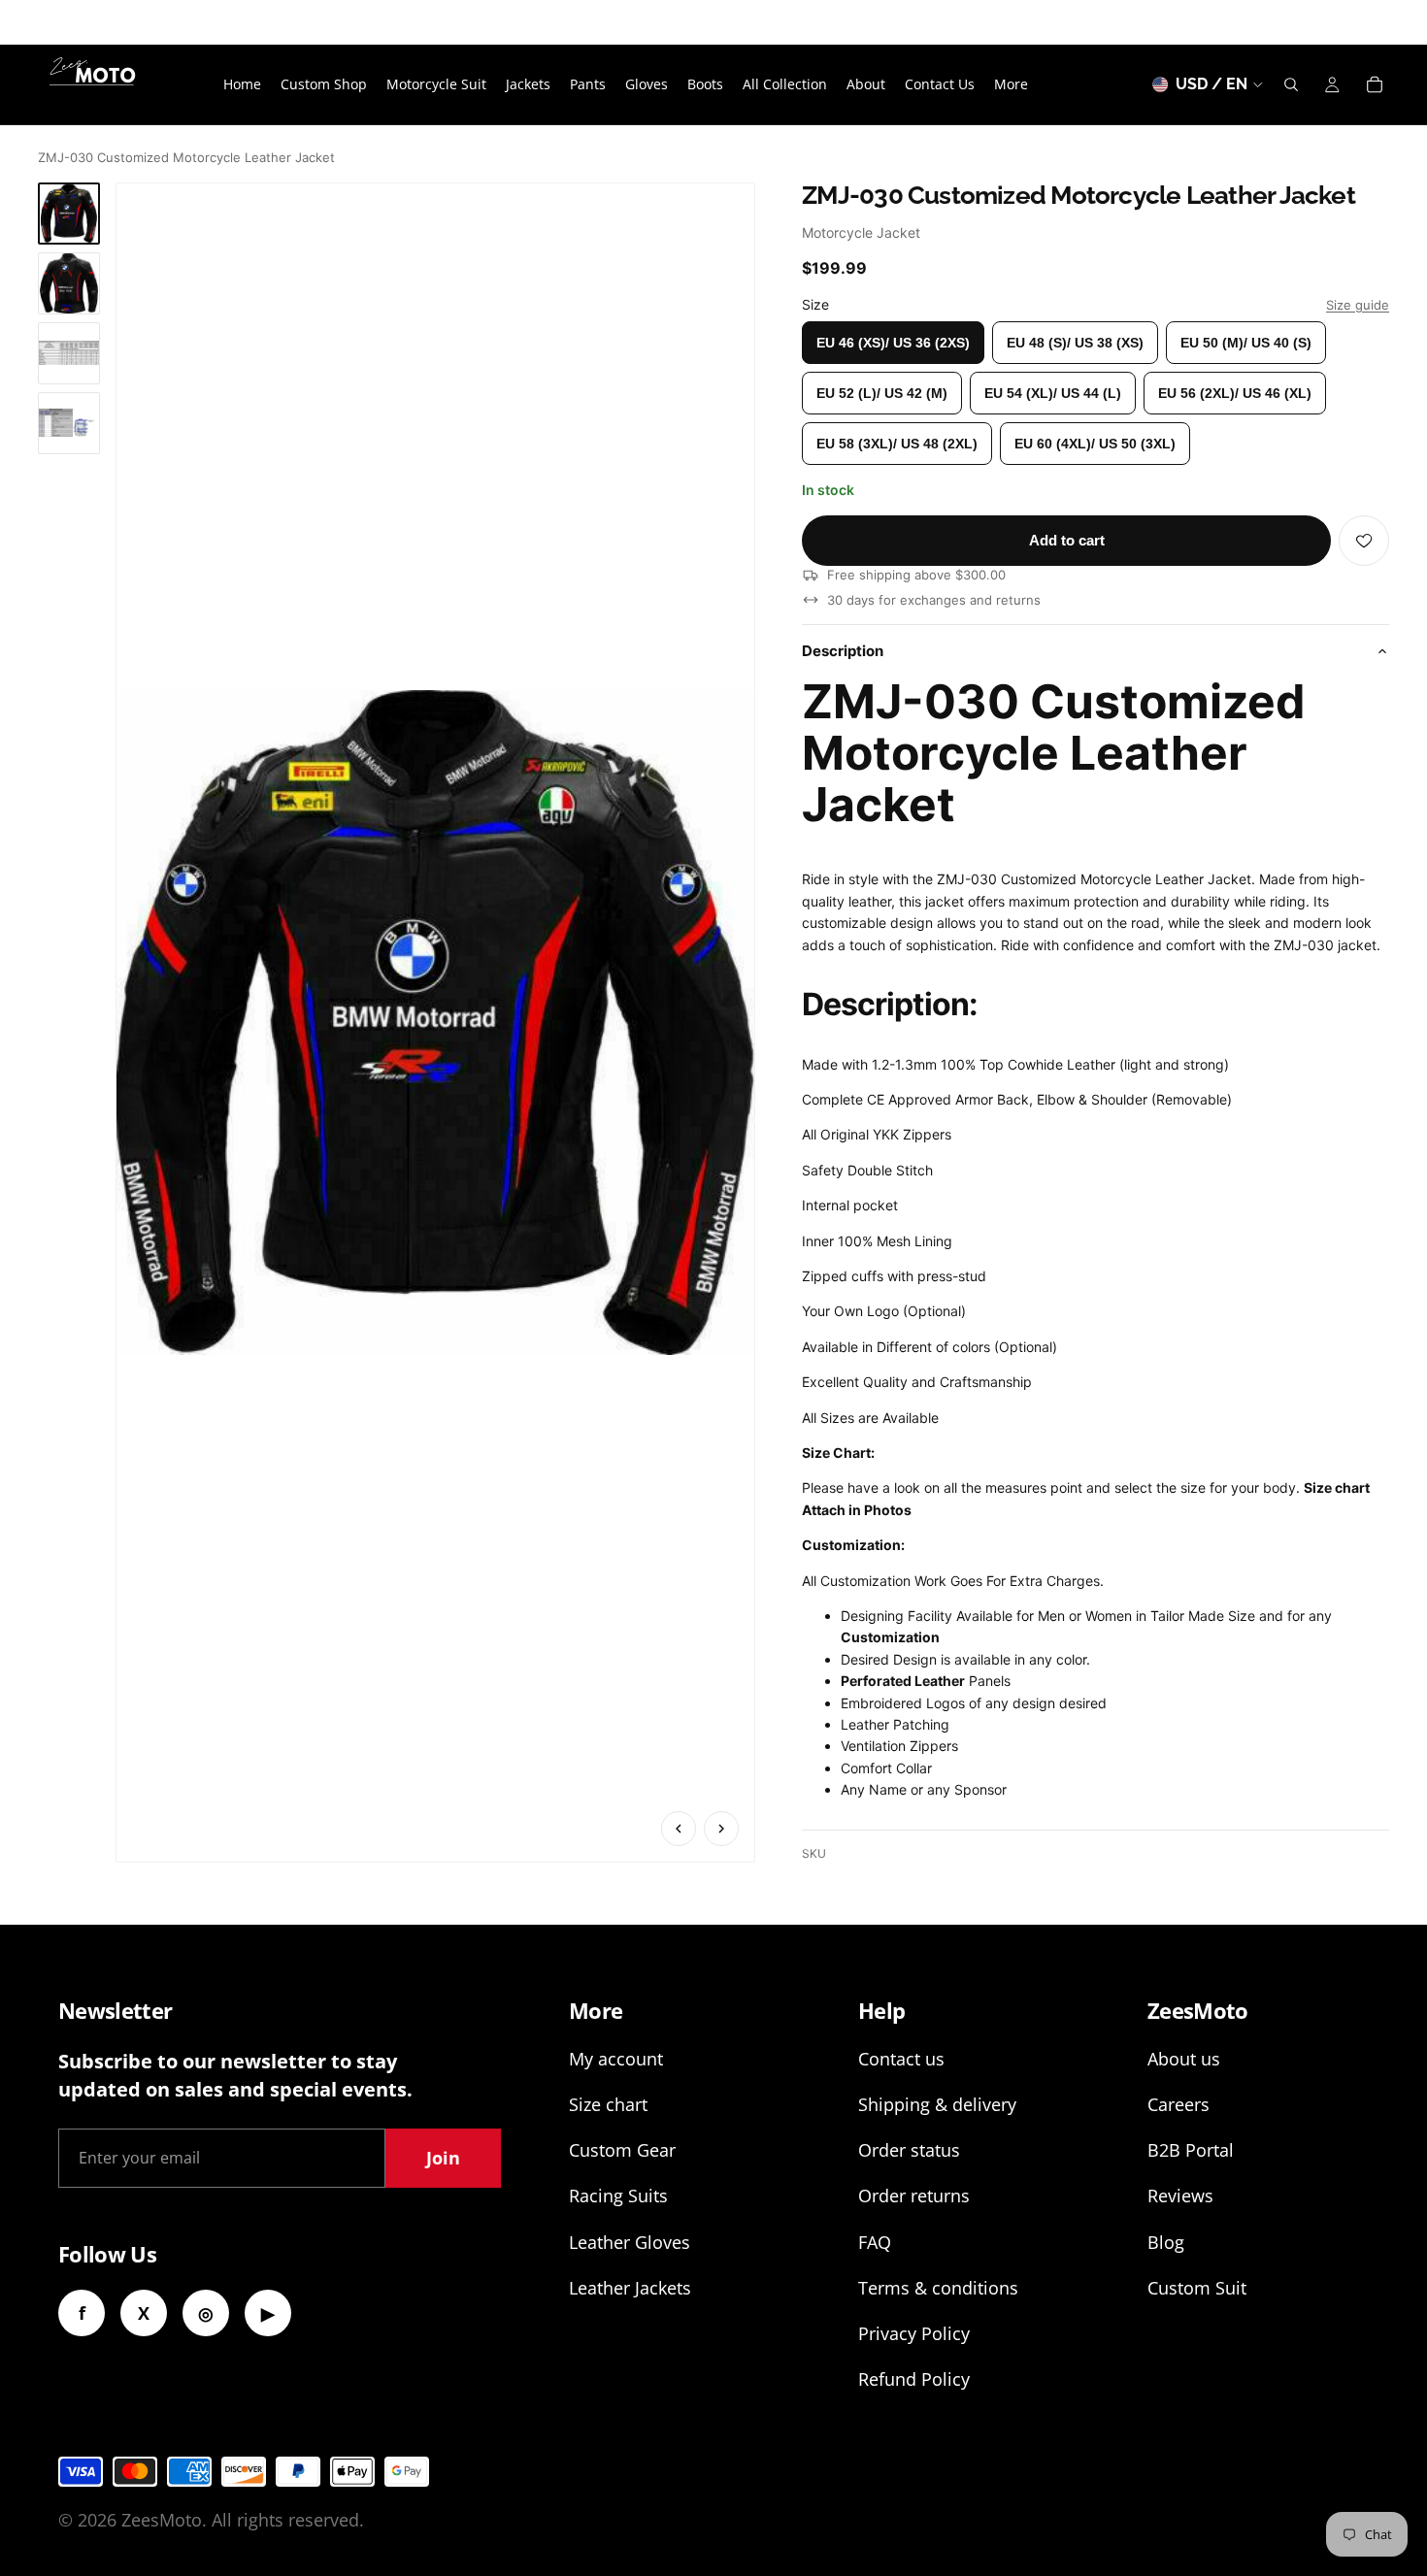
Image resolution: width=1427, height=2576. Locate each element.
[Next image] (721, 1829)
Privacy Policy (914, 2333)
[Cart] (1375, 84)
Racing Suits (618, 2196)
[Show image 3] (69, 353)
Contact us (901, 2059)
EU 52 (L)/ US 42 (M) (882, 393)
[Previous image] (679, 1829)
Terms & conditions (938, 2288)
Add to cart (1067, 540)
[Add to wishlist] (1364, 541)
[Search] (1291, 84)
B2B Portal (1191, 2150)
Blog (1166, 2242)
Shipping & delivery (937, 2104)
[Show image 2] (69, 283)
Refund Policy (914, 2379)
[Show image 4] (69, 423)
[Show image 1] (69, 214)
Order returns (914, 2196)
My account (616, 2059)
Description (843, 651)
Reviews (1180, 2196)
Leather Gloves (630, 2242)
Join (443, 2158)
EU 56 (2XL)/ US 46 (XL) (1235, 393)
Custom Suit (1197, 2288)
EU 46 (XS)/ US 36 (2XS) (893, 343)
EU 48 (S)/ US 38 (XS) (1075, 343)
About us (1184, 2059)
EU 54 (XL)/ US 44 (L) (1053, 393)
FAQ (875, 2242)
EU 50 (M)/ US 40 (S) (1246, 343)
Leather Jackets (630, 2288)
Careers (1178, 2104)
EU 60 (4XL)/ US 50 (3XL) (1095, 444)
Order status (909, 2150)
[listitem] (1011, 84)
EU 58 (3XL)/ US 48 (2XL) (897, 444)
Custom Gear (622, 2150)
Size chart (608, 2104)
